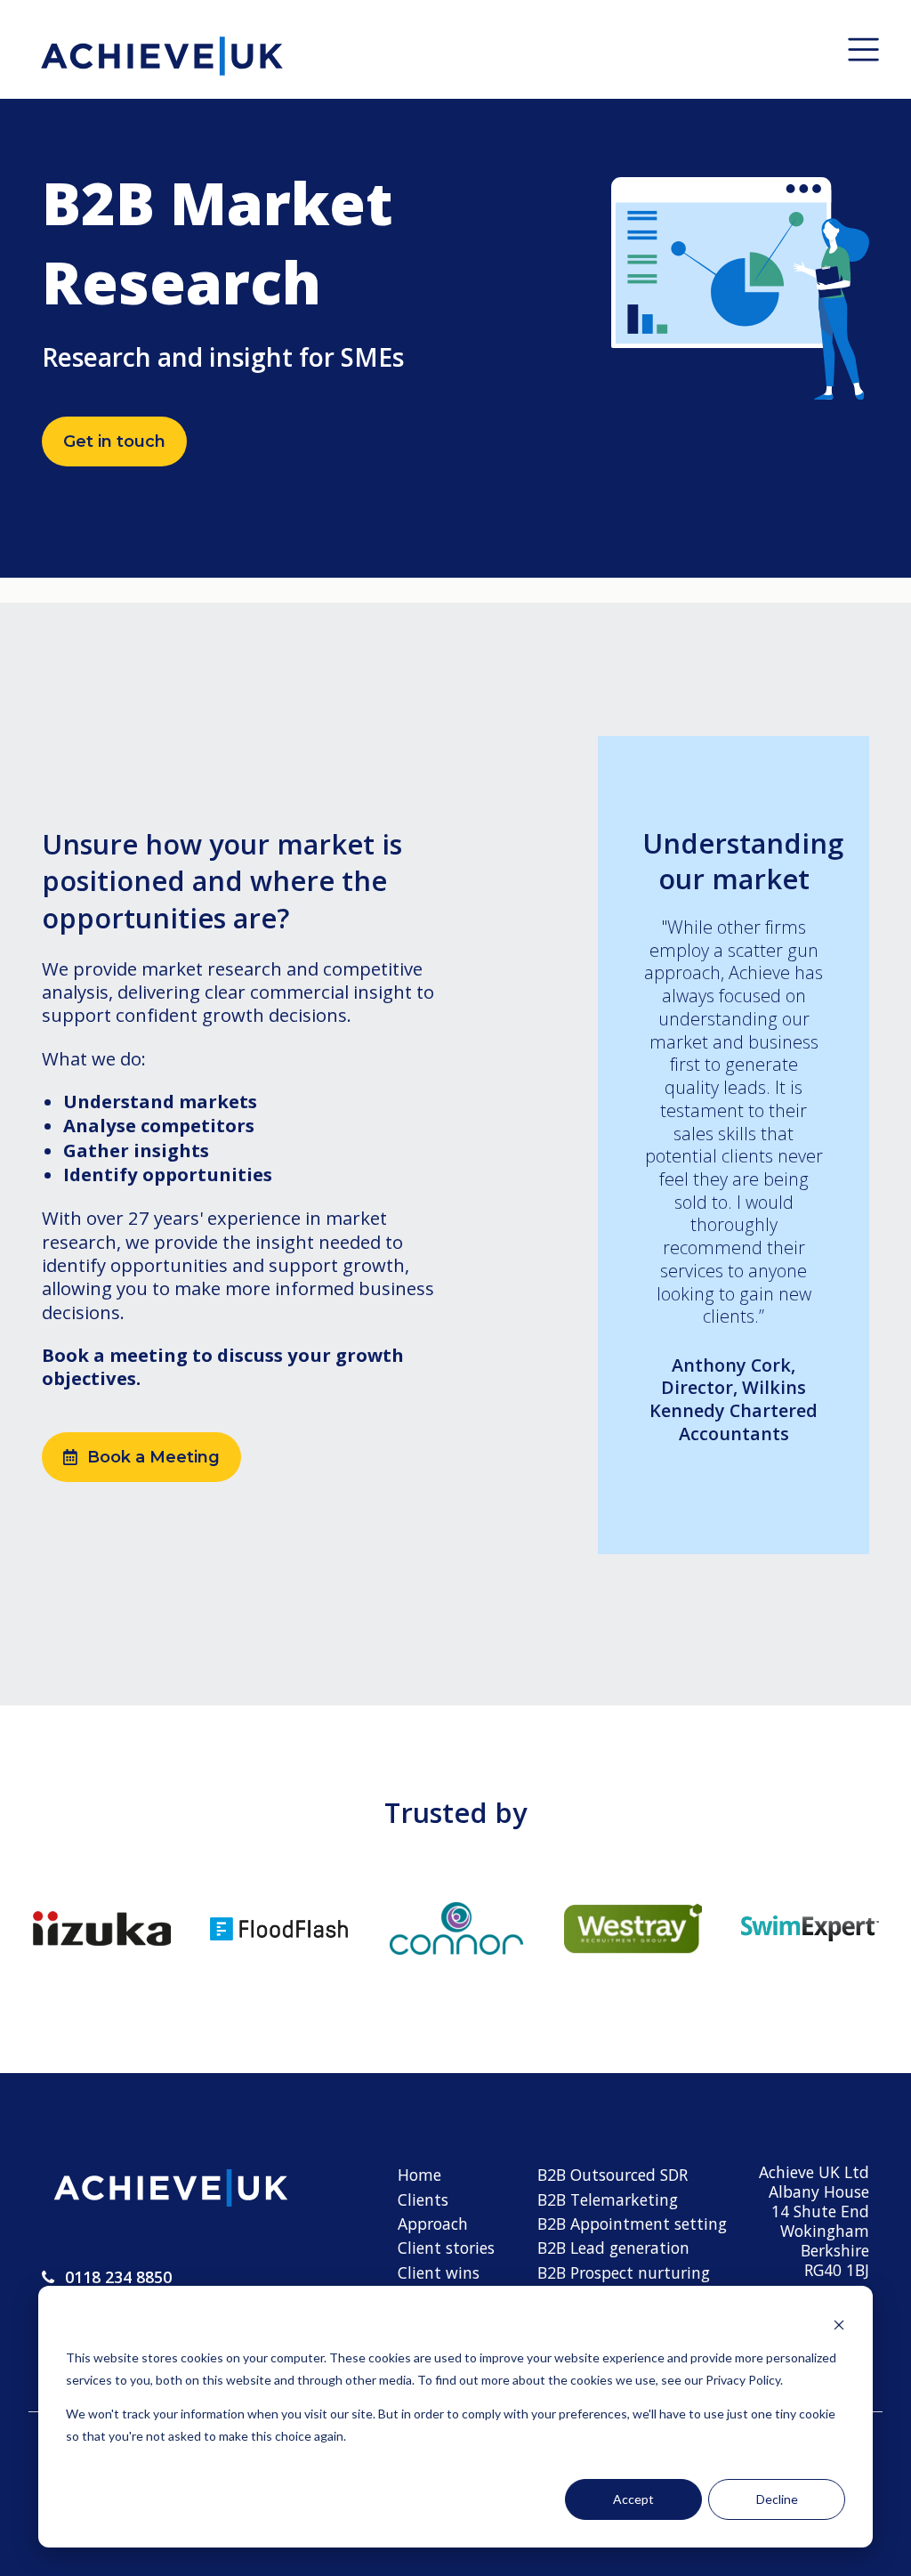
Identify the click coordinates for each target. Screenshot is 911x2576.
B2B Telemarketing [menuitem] (608, 2199)
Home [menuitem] (419, 2175)
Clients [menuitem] (423, 2199)
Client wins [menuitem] (439, 2272)
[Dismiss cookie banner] (839, 2325)
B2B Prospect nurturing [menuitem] (624, 2272)
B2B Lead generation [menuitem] (613, 2248)
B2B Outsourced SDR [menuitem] (613, 2175)
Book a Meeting (153, 1457)
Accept (633, 2499)
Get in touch (114, 441)
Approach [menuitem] (433, 2224)
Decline (777, 2499)
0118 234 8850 (118, 2277)
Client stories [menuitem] (446, 2248)
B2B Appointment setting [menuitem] (632, 2224)
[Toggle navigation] (863, 49)
